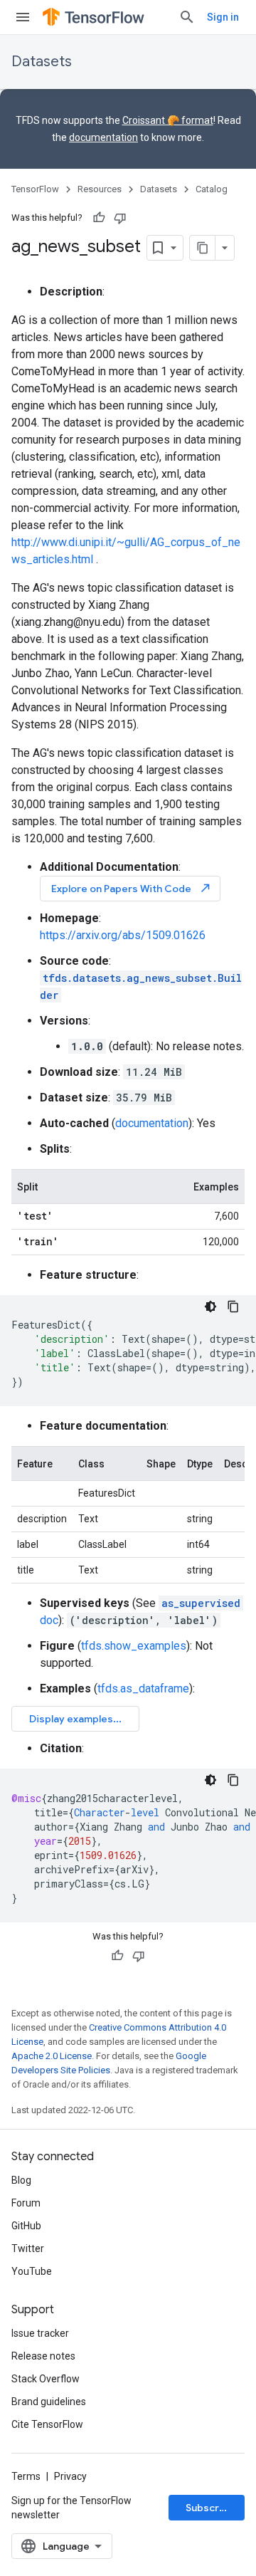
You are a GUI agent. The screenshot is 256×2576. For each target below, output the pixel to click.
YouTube (32, 2271)
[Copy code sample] (233, 1307)
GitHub (26, 2226)
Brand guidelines (49, 2402)
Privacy (70, 2476)
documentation (103, 137)
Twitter (28, 2248)
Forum (26, 2203)
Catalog (212, 189)
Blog (21, 2180)
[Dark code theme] (210, 1307)
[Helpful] (99, 218)
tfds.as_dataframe (143, 1688)
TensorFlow (35, 189)
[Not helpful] (120, 218)
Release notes (43, 2356)
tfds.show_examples (134, 1646)
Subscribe (210, 2508)
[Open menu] (23, 17)
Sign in (223, 17)
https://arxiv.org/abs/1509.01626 (123, 935)
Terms (26, 2476)
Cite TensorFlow (47, 2424)
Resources (100, 189)
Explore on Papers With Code (132, 888)
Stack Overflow (46, 2379)
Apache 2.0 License (52, 2056)
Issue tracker (40, 2333)
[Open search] (187, 17)
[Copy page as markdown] (203, 248)
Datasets (42, 62)
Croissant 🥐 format (168, 120)
